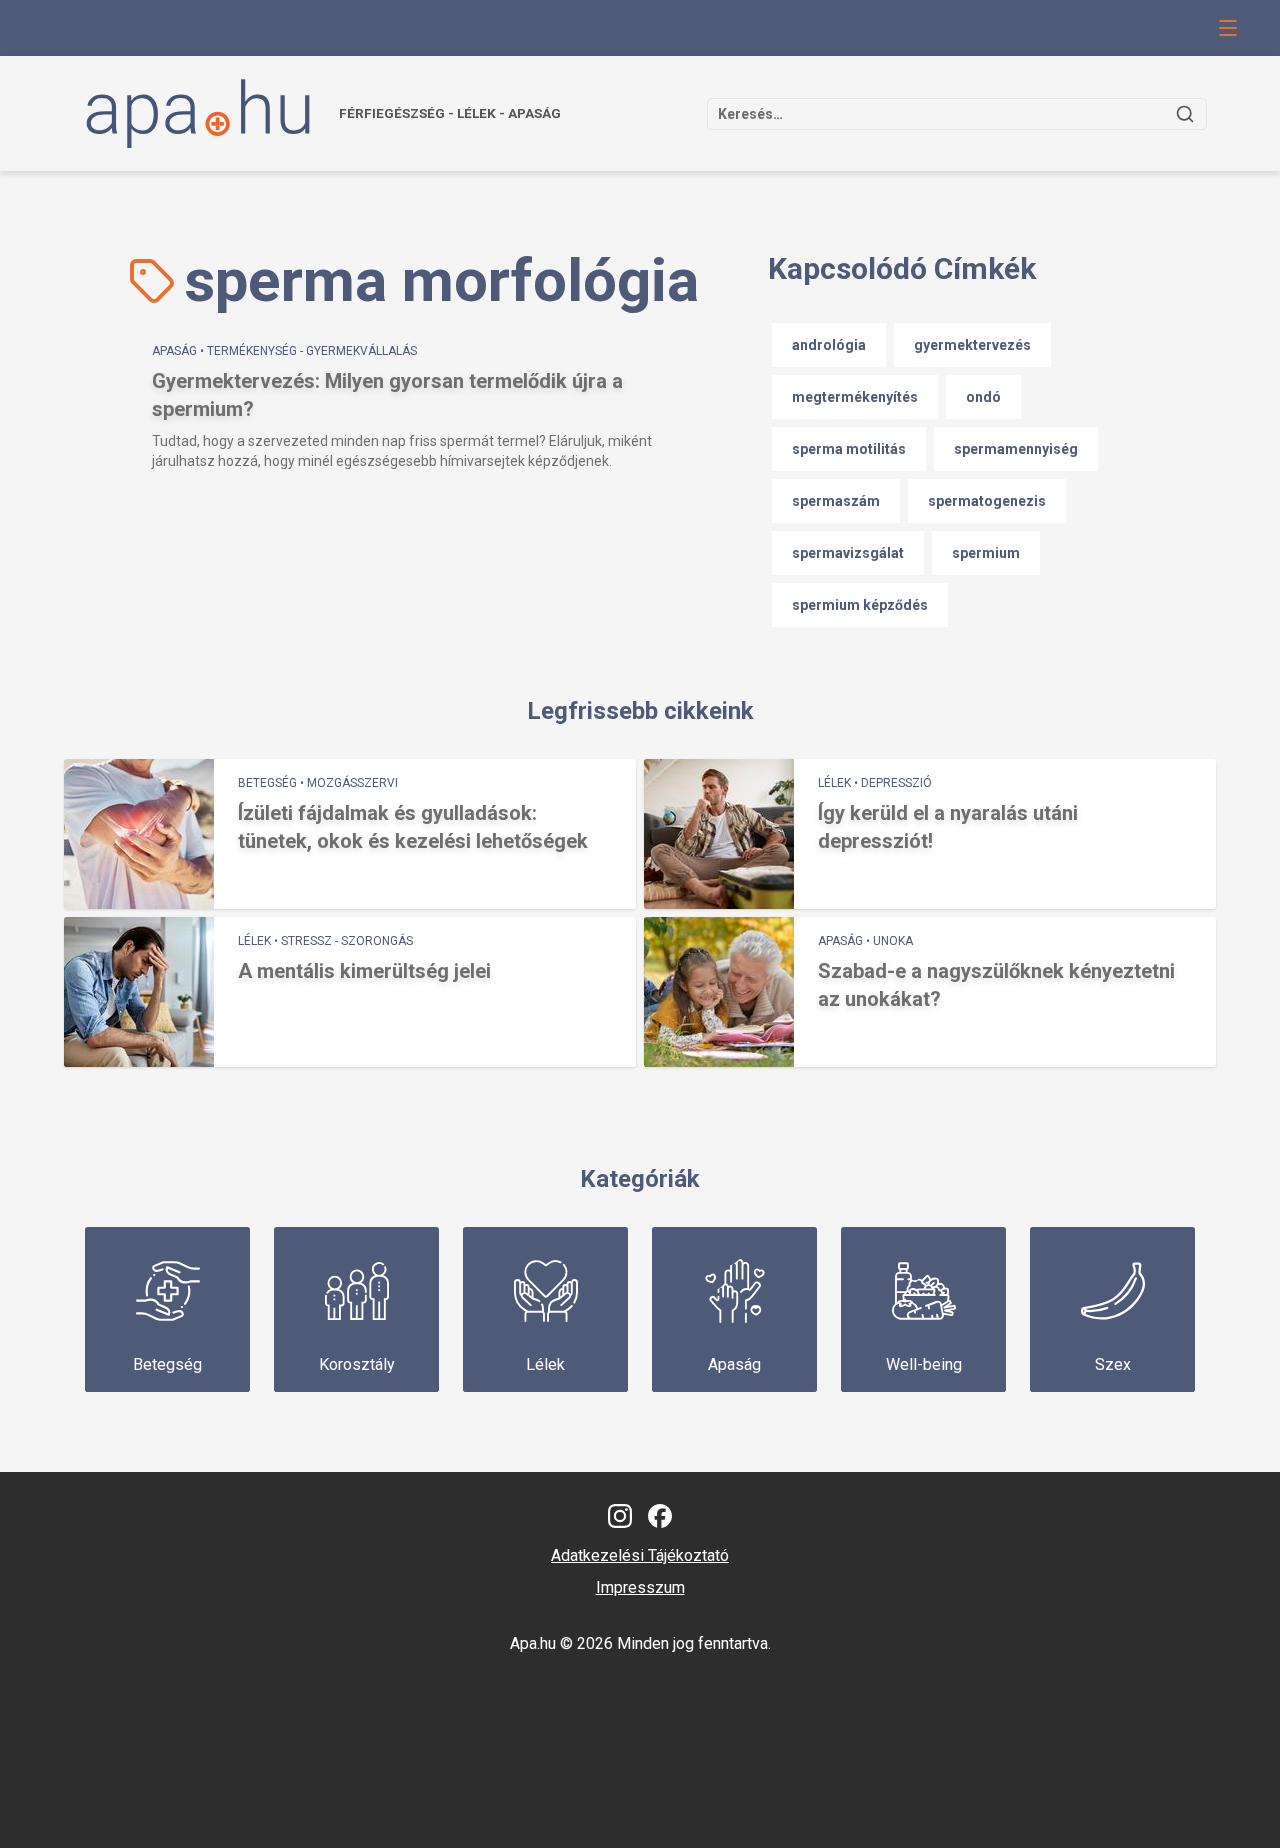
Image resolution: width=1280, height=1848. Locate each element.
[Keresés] (1185, 114)
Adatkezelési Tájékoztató (640, 1555)
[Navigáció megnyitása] (1228, 28)
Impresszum (640, 1587)
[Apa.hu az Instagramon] (620, 1516)
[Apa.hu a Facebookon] (660, 1516)
